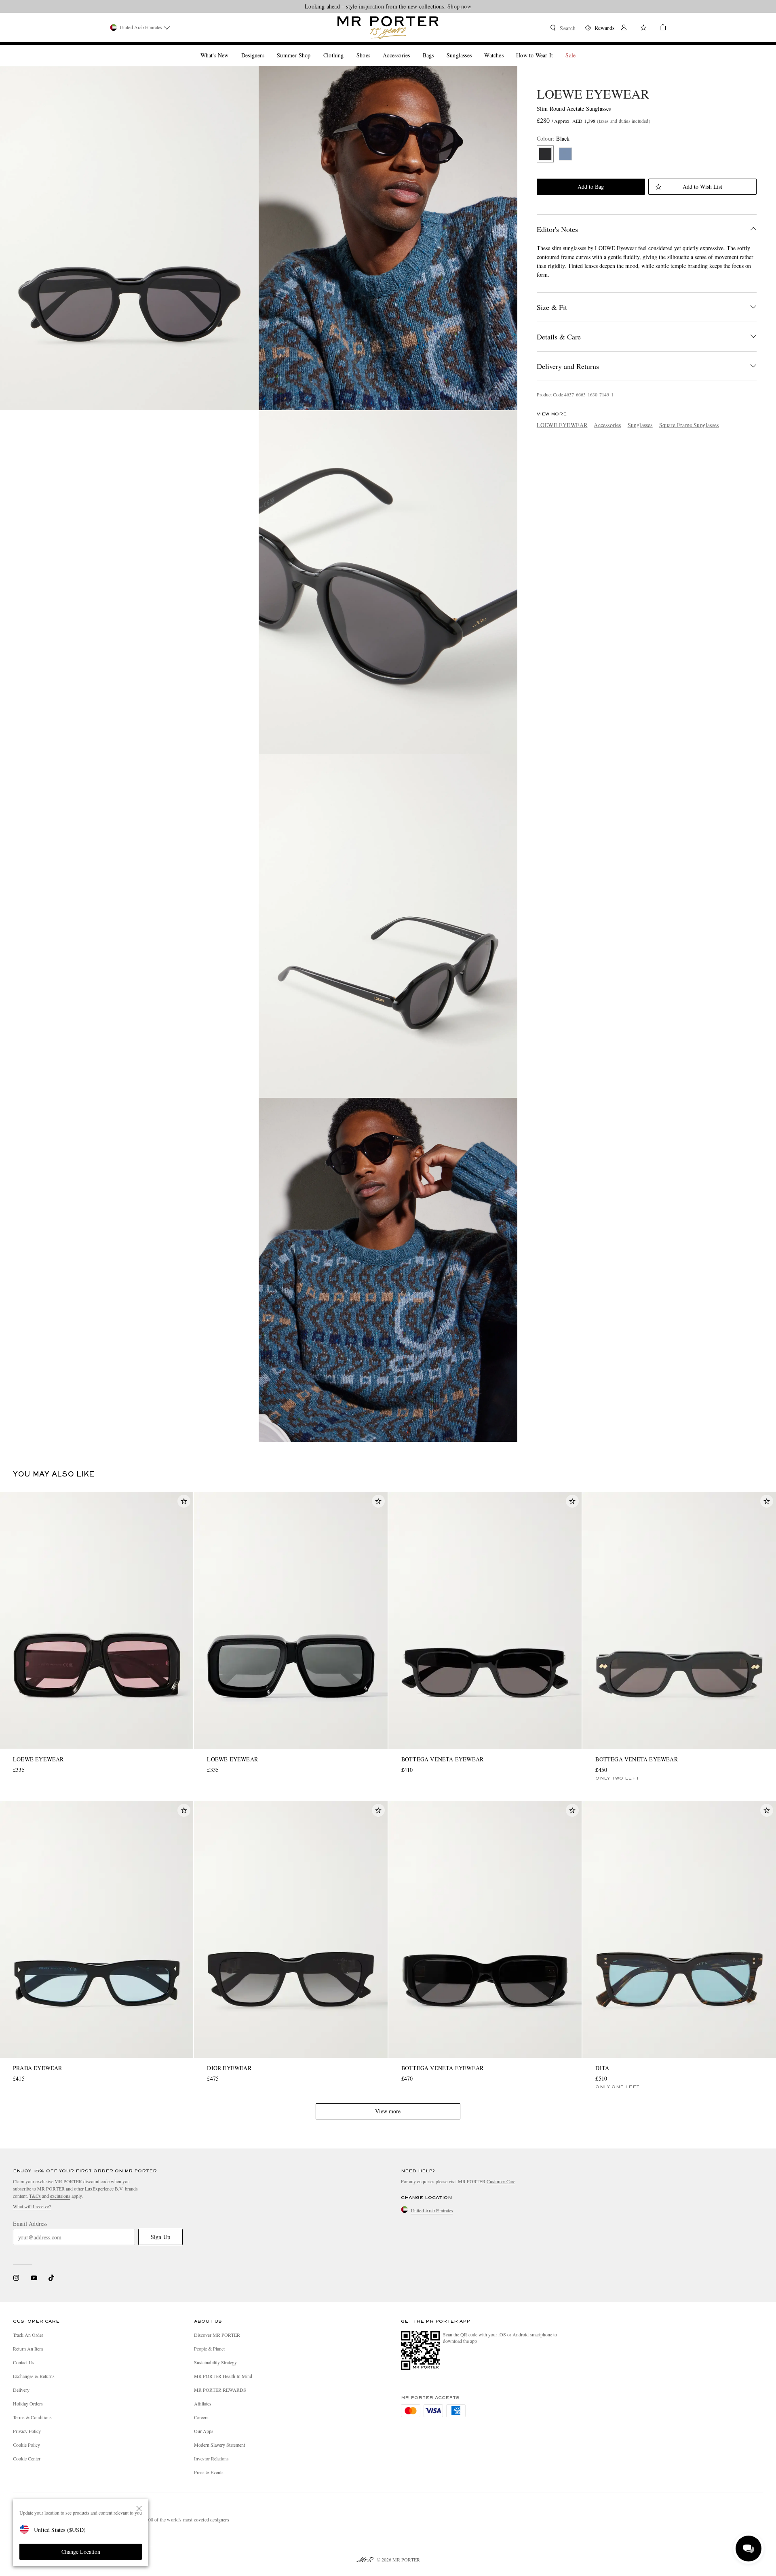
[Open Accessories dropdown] (413, 48)
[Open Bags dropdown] (437, 48)
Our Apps (204, 2431)
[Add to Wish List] (184, 1501)
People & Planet (209, 2349)
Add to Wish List (702, 186)
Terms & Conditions (32, 2417)
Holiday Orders (28, 2403)
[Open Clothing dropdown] (347, 48)
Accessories (607, 425)
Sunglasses (640, 425)
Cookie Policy (26, 2445)
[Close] (139, 2509)
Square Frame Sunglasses (689, 425)
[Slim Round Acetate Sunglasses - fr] (388, 926)
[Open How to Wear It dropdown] (556, 48)
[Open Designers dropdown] (268, 48)
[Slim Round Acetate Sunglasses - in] (129, 238)
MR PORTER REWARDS (220, 2390)
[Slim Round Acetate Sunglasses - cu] (388, 582)
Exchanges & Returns (34, 2376)
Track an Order (28, 2335)
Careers (201, 2417)
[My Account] (624, 28)
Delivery (21, 2390)
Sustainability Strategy (215, 2362)
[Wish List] (643, 28)
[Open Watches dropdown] (507, 48)
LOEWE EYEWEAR (593, 94)
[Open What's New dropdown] (232, 48)
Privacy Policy (27, 2431)
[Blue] (565, 154)
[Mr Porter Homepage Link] (388, 27)
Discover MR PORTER (217, 2335)
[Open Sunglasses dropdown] (475, 48)
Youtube (34, 2278)
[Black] (545, 154)
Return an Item (28, 2349)
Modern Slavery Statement (219, 2445)
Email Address (30, 2224)
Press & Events (209, 2472)
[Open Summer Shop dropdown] (314, 48)
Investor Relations (211, 2458)
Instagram (16, 2278)
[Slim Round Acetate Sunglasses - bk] (388, 1270)
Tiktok (51, 2278)
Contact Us (24, 2362)
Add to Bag (591, 186)
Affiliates (203, 2403)
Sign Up (160, 2237)
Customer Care (501, 2181)
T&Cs (35, 2196)
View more (388, 2111)
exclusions (60, 2196)
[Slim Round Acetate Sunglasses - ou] (388, 238)
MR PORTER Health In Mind (223, 2376)
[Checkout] (660, 28)
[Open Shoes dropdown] (373, 48)
